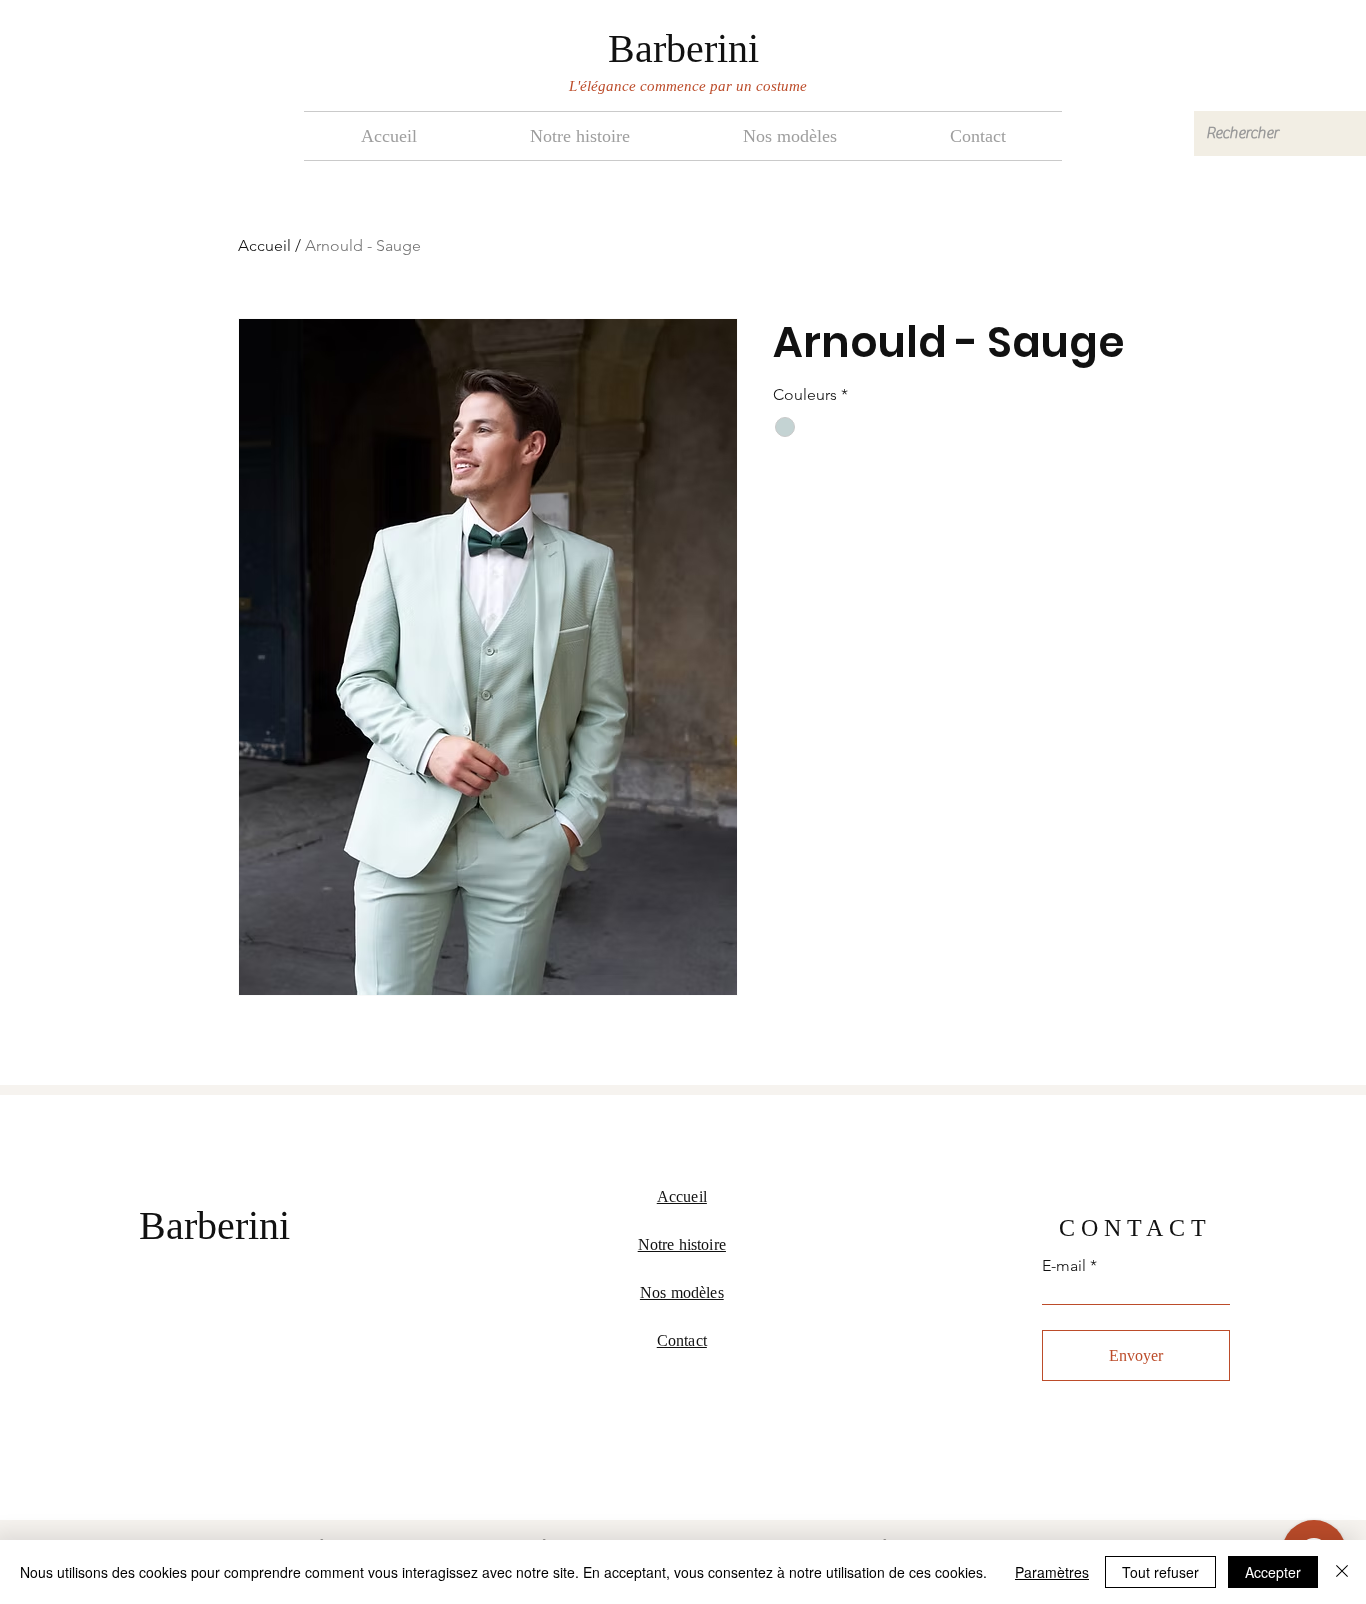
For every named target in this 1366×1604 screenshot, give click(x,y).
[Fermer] (1342, 1572)
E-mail (1064, 1266)
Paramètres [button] (1052, 1572)
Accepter (1273, 1572)
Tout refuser (1160, 1572)
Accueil (264, 245)
